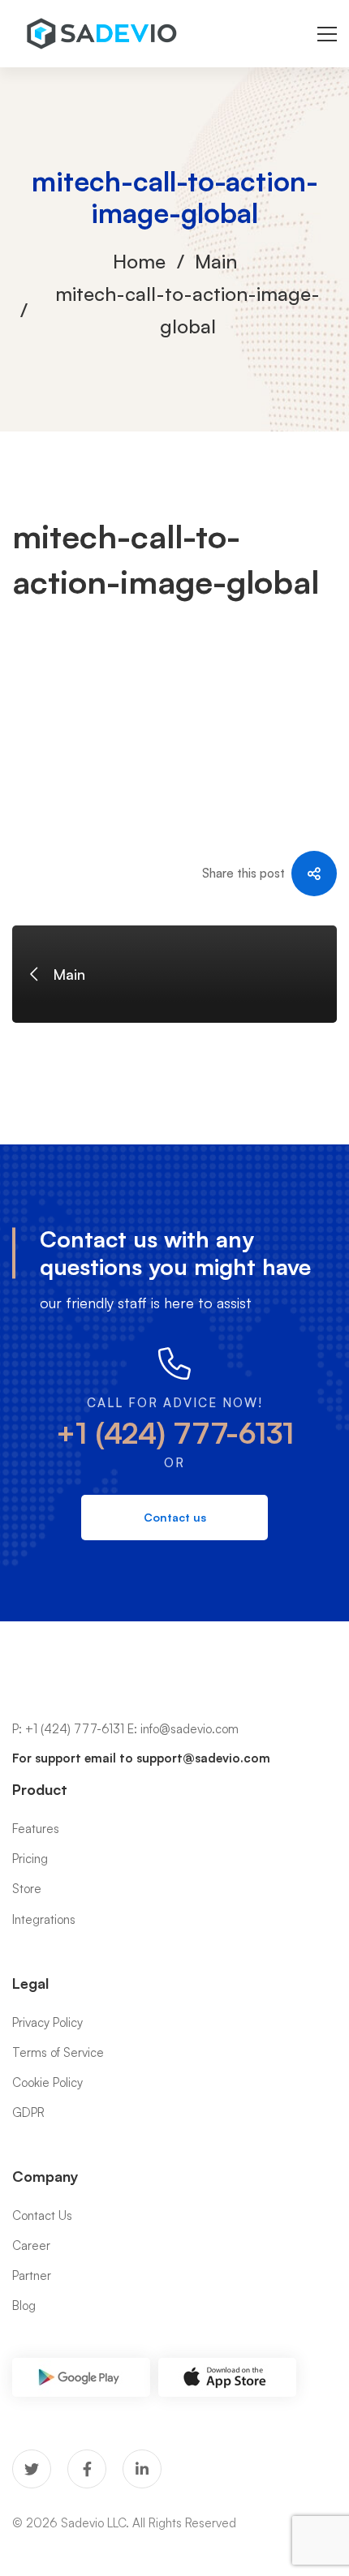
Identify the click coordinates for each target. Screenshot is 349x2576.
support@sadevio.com (203, 1758)
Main (216, 261)
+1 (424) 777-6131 (175, 1433)
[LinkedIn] (142, 2469)
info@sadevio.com (190, 1729)
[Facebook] (87, 2469)
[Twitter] (32, 2469)
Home (139, 261)
